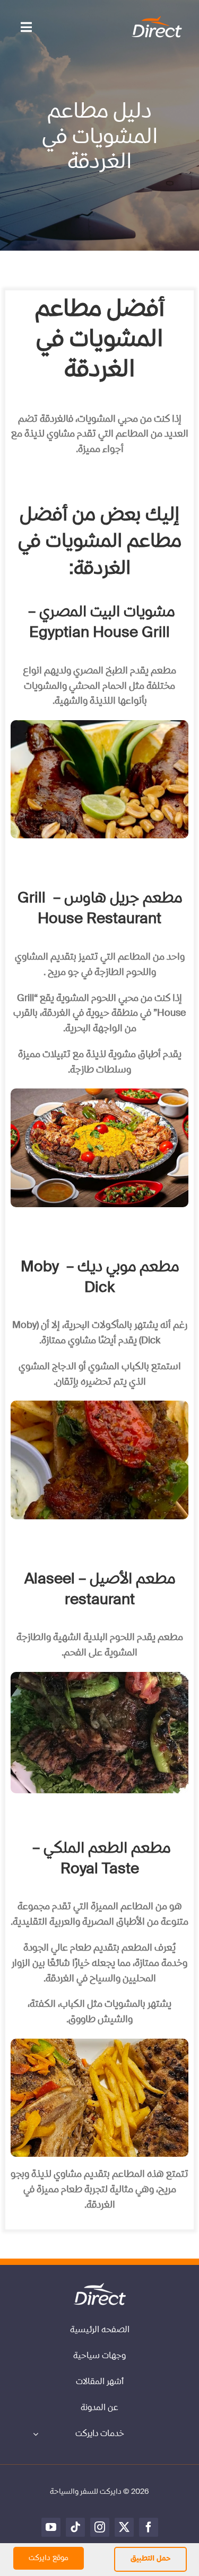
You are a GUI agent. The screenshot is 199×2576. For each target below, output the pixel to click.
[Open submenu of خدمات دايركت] (36, 2434)
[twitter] (124, 2527)
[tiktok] (75, 2527)
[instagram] (100, 2527)
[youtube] (51, 2527)
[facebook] (149, 2527)
